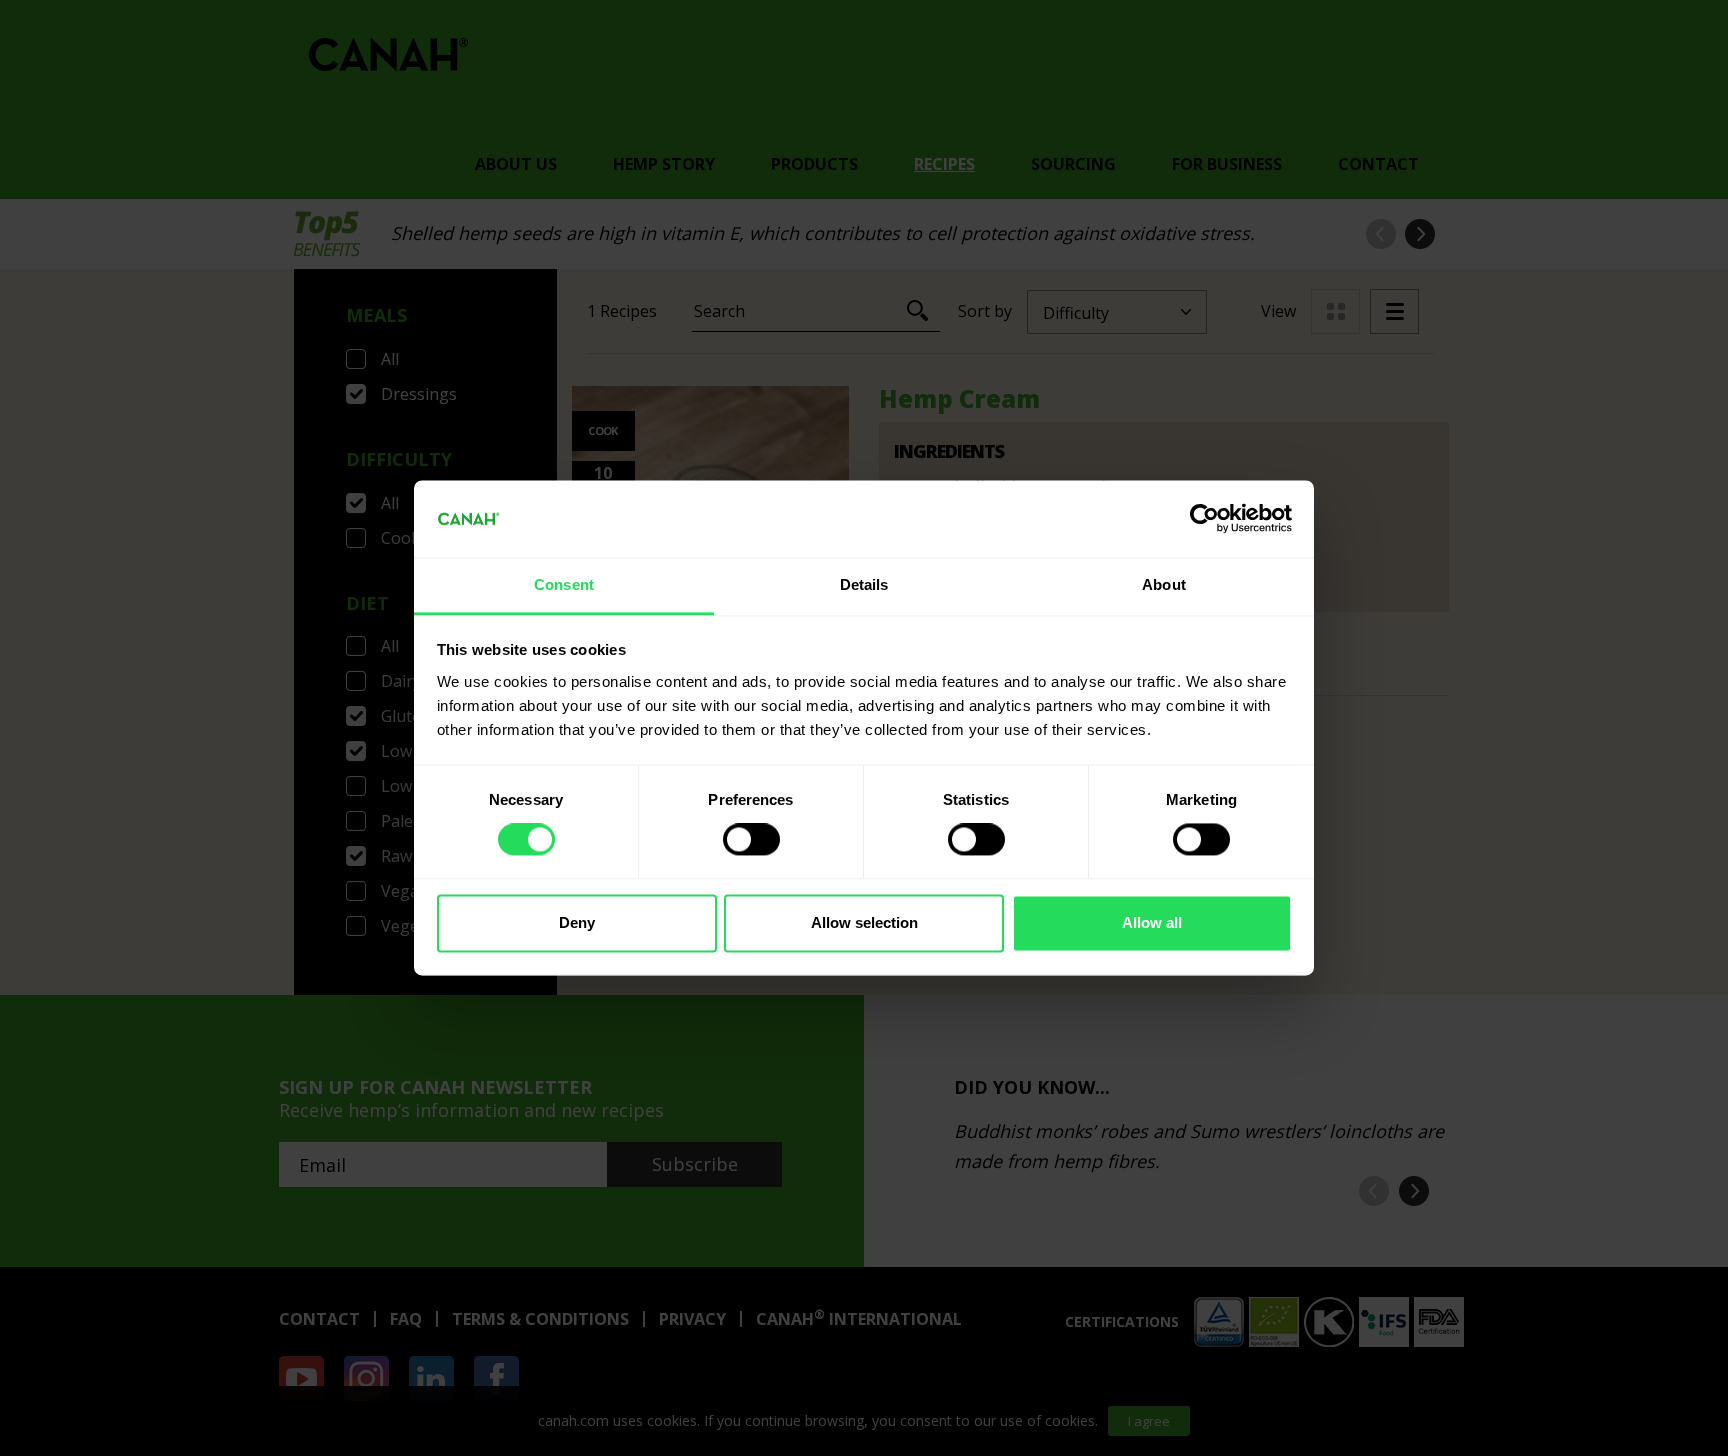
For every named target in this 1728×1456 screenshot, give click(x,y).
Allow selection (864, 922)
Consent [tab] (564, 584)
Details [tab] (864, 584)
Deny (577, 922)
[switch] (751, 840)
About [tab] (1164, 584)
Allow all (1152, 922)
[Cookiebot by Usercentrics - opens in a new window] (1204, 519)
